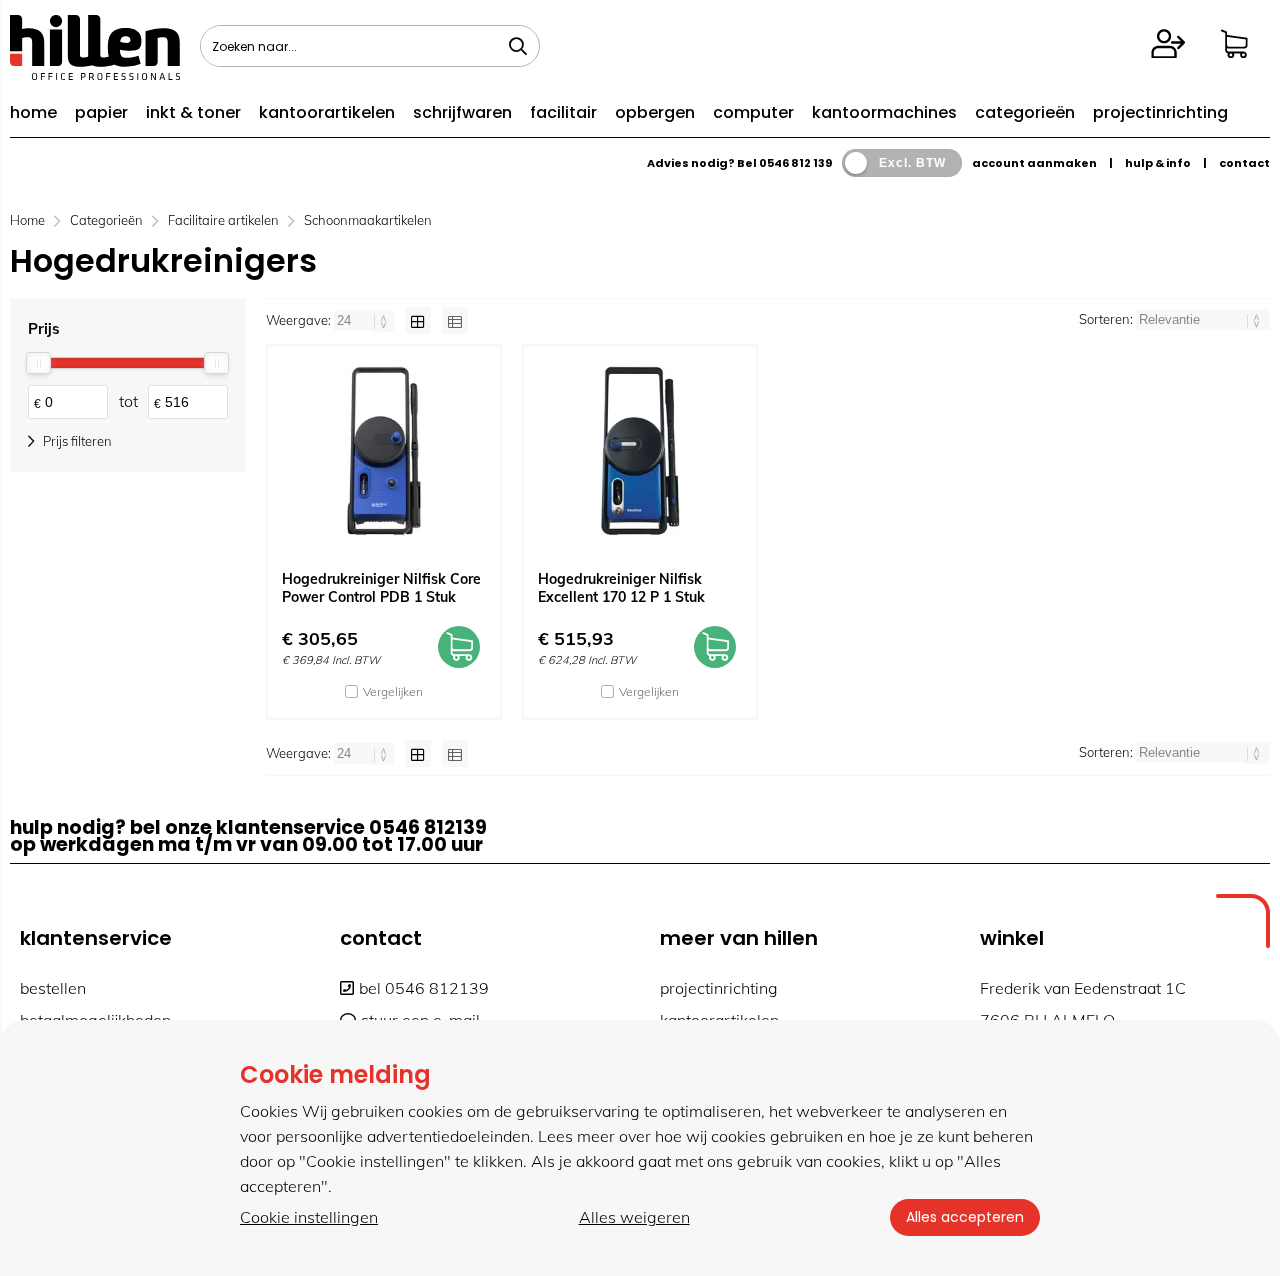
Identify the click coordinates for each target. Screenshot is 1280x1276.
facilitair (563, 112)
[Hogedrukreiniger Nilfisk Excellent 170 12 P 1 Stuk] (640, 451)
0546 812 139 (795, 163)
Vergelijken (393, 691)
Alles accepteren (965, 1217)
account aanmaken (1034, 163)
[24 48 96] (365, 320)
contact (1244, 163)
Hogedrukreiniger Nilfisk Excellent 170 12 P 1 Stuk (621, 588)
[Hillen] (95, 74)
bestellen (53, 988)
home (33, 112)
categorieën (1025, 112)
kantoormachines (884, 112)
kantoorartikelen (327, 112)
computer (753, 112)
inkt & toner (193, 112)
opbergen (655, 112)
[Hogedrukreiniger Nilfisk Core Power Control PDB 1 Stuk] (384, 451)
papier (101, 112)
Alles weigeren (634, 1217)
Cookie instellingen (309, 1217)
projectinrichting (1160, 112)
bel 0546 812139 (424, 988)
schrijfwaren (462, 112)
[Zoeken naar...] (518, 46)
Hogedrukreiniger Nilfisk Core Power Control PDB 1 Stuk (381, 588)
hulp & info (1158, 163)
